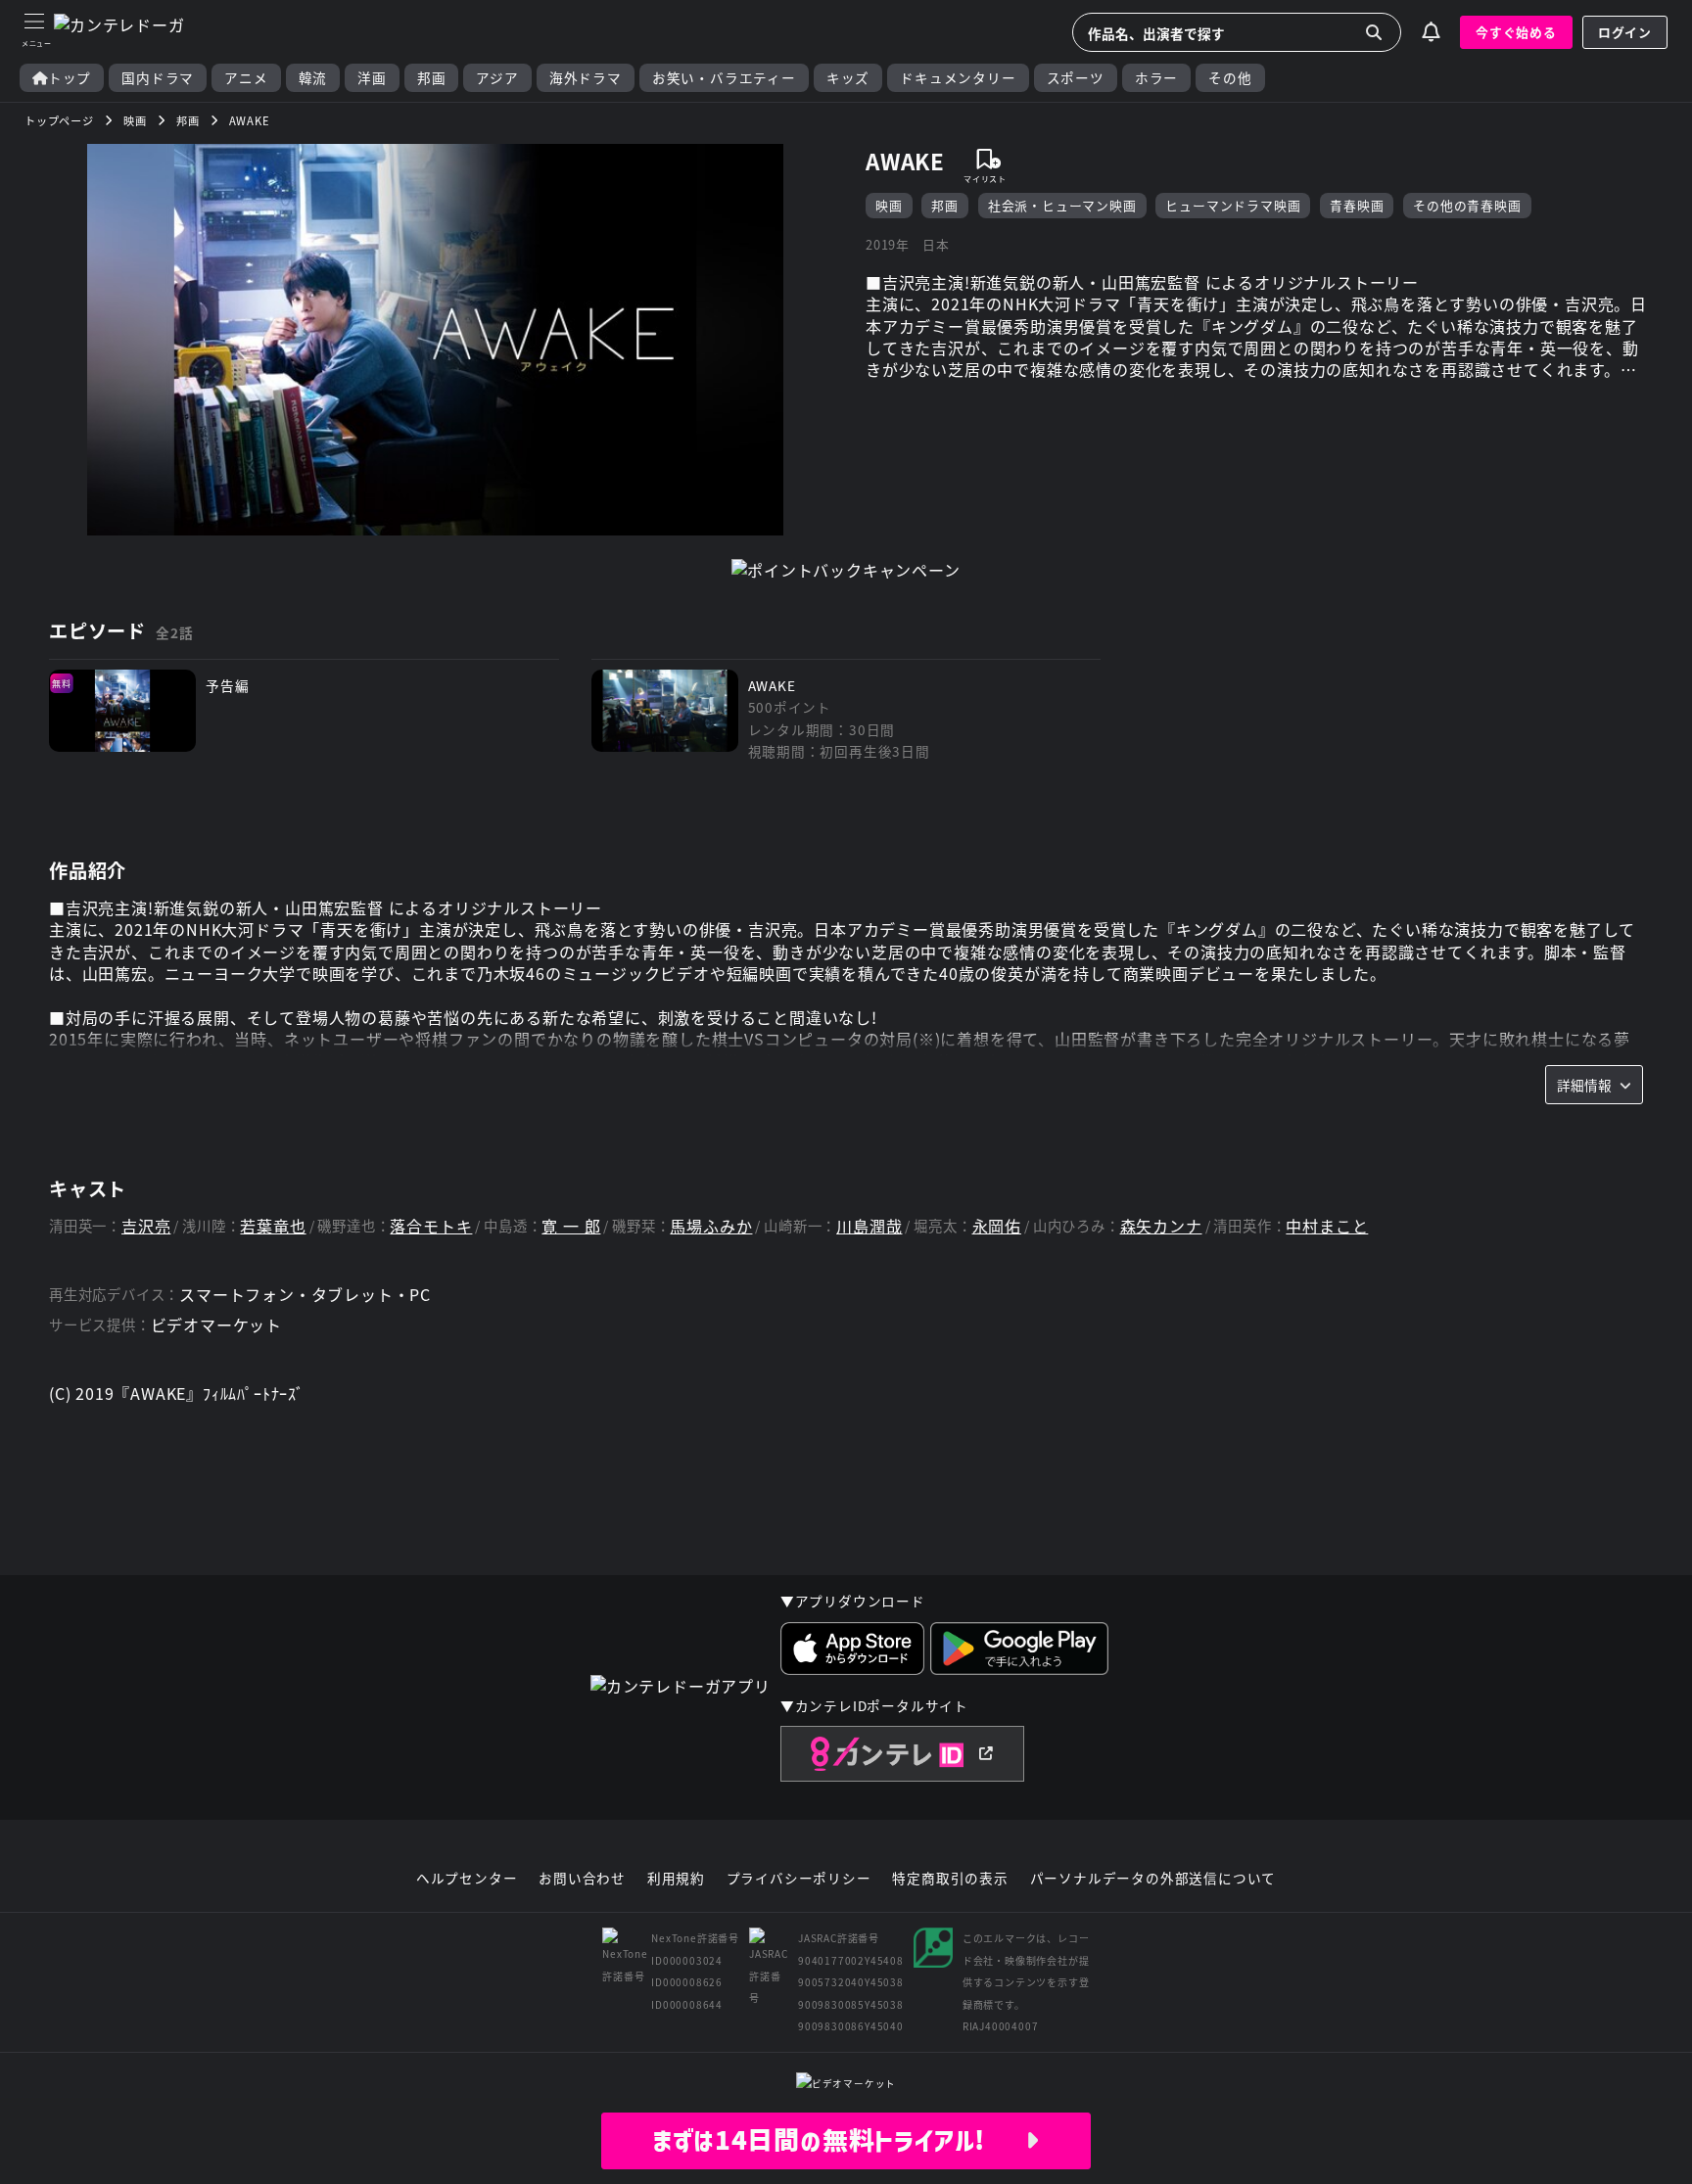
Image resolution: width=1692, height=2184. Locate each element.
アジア (497, 78)
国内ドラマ (158, 78)
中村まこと (1327, 1226)
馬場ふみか (711, 1226)
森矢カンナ (1161, 1226)
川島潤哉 (869, 1226)
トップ (70, 78)
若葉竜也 (273, 1226)
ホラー (1156, 78)
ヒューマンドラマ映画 (1233, 205)
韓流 (313, 78)
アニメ (246, 78)
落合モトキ (431, 1226)
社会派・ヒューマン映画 (1062, 205)
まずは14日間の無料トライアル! (839, 2140)
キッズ (848, 78)
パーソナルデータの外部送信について (1153, 1879)
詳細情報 (1584, 1085)
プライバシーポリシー (799, 1879)
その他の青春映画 (1467, 205)
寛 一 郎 (571, 1226)
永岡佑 (997, 1226)
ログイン (1625, 32)
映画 (889, 205)
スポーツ (1076, 78)
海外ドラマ (586, 78)
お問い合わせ (582, 1879)
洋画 (372, 78)
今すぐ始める (1516, 32)
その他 (1230, 78)
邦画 (432, 78)
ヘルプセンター (467, 1879)
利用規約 (676, 1879)
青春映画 (1357, 205)
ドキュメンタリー (958, 78)
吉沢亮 (146, 1226)
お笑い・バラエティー (724, 78)
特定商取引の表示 (950, 1879)
